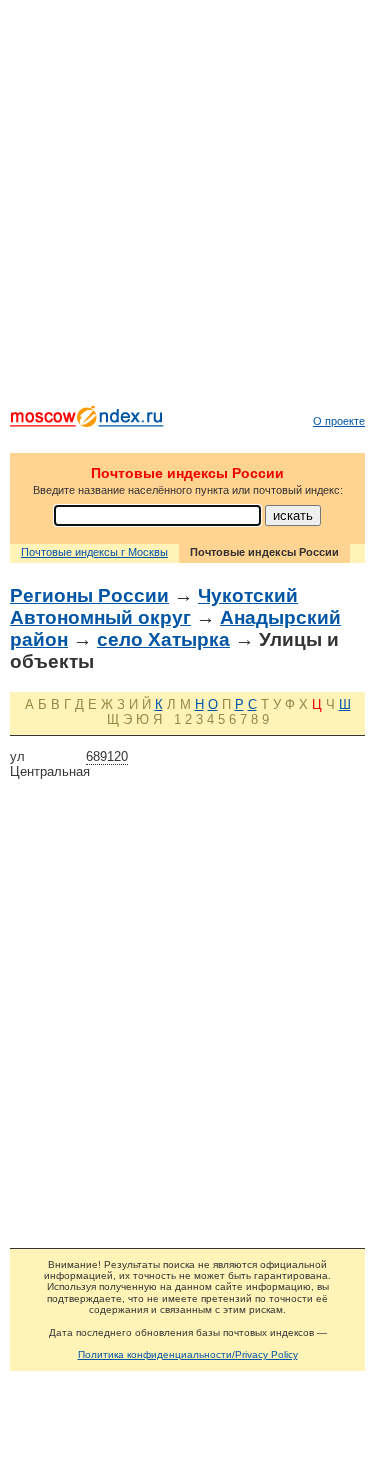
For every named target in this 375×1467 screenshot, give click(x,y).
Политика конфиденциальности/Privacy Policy (188, 1354)
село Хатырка (163, 639)
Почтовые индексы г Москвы (94, 552)
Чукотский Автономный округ (154, 606)
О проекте (339, 421)
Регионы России (89, 595)
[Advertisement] (187, 207)
